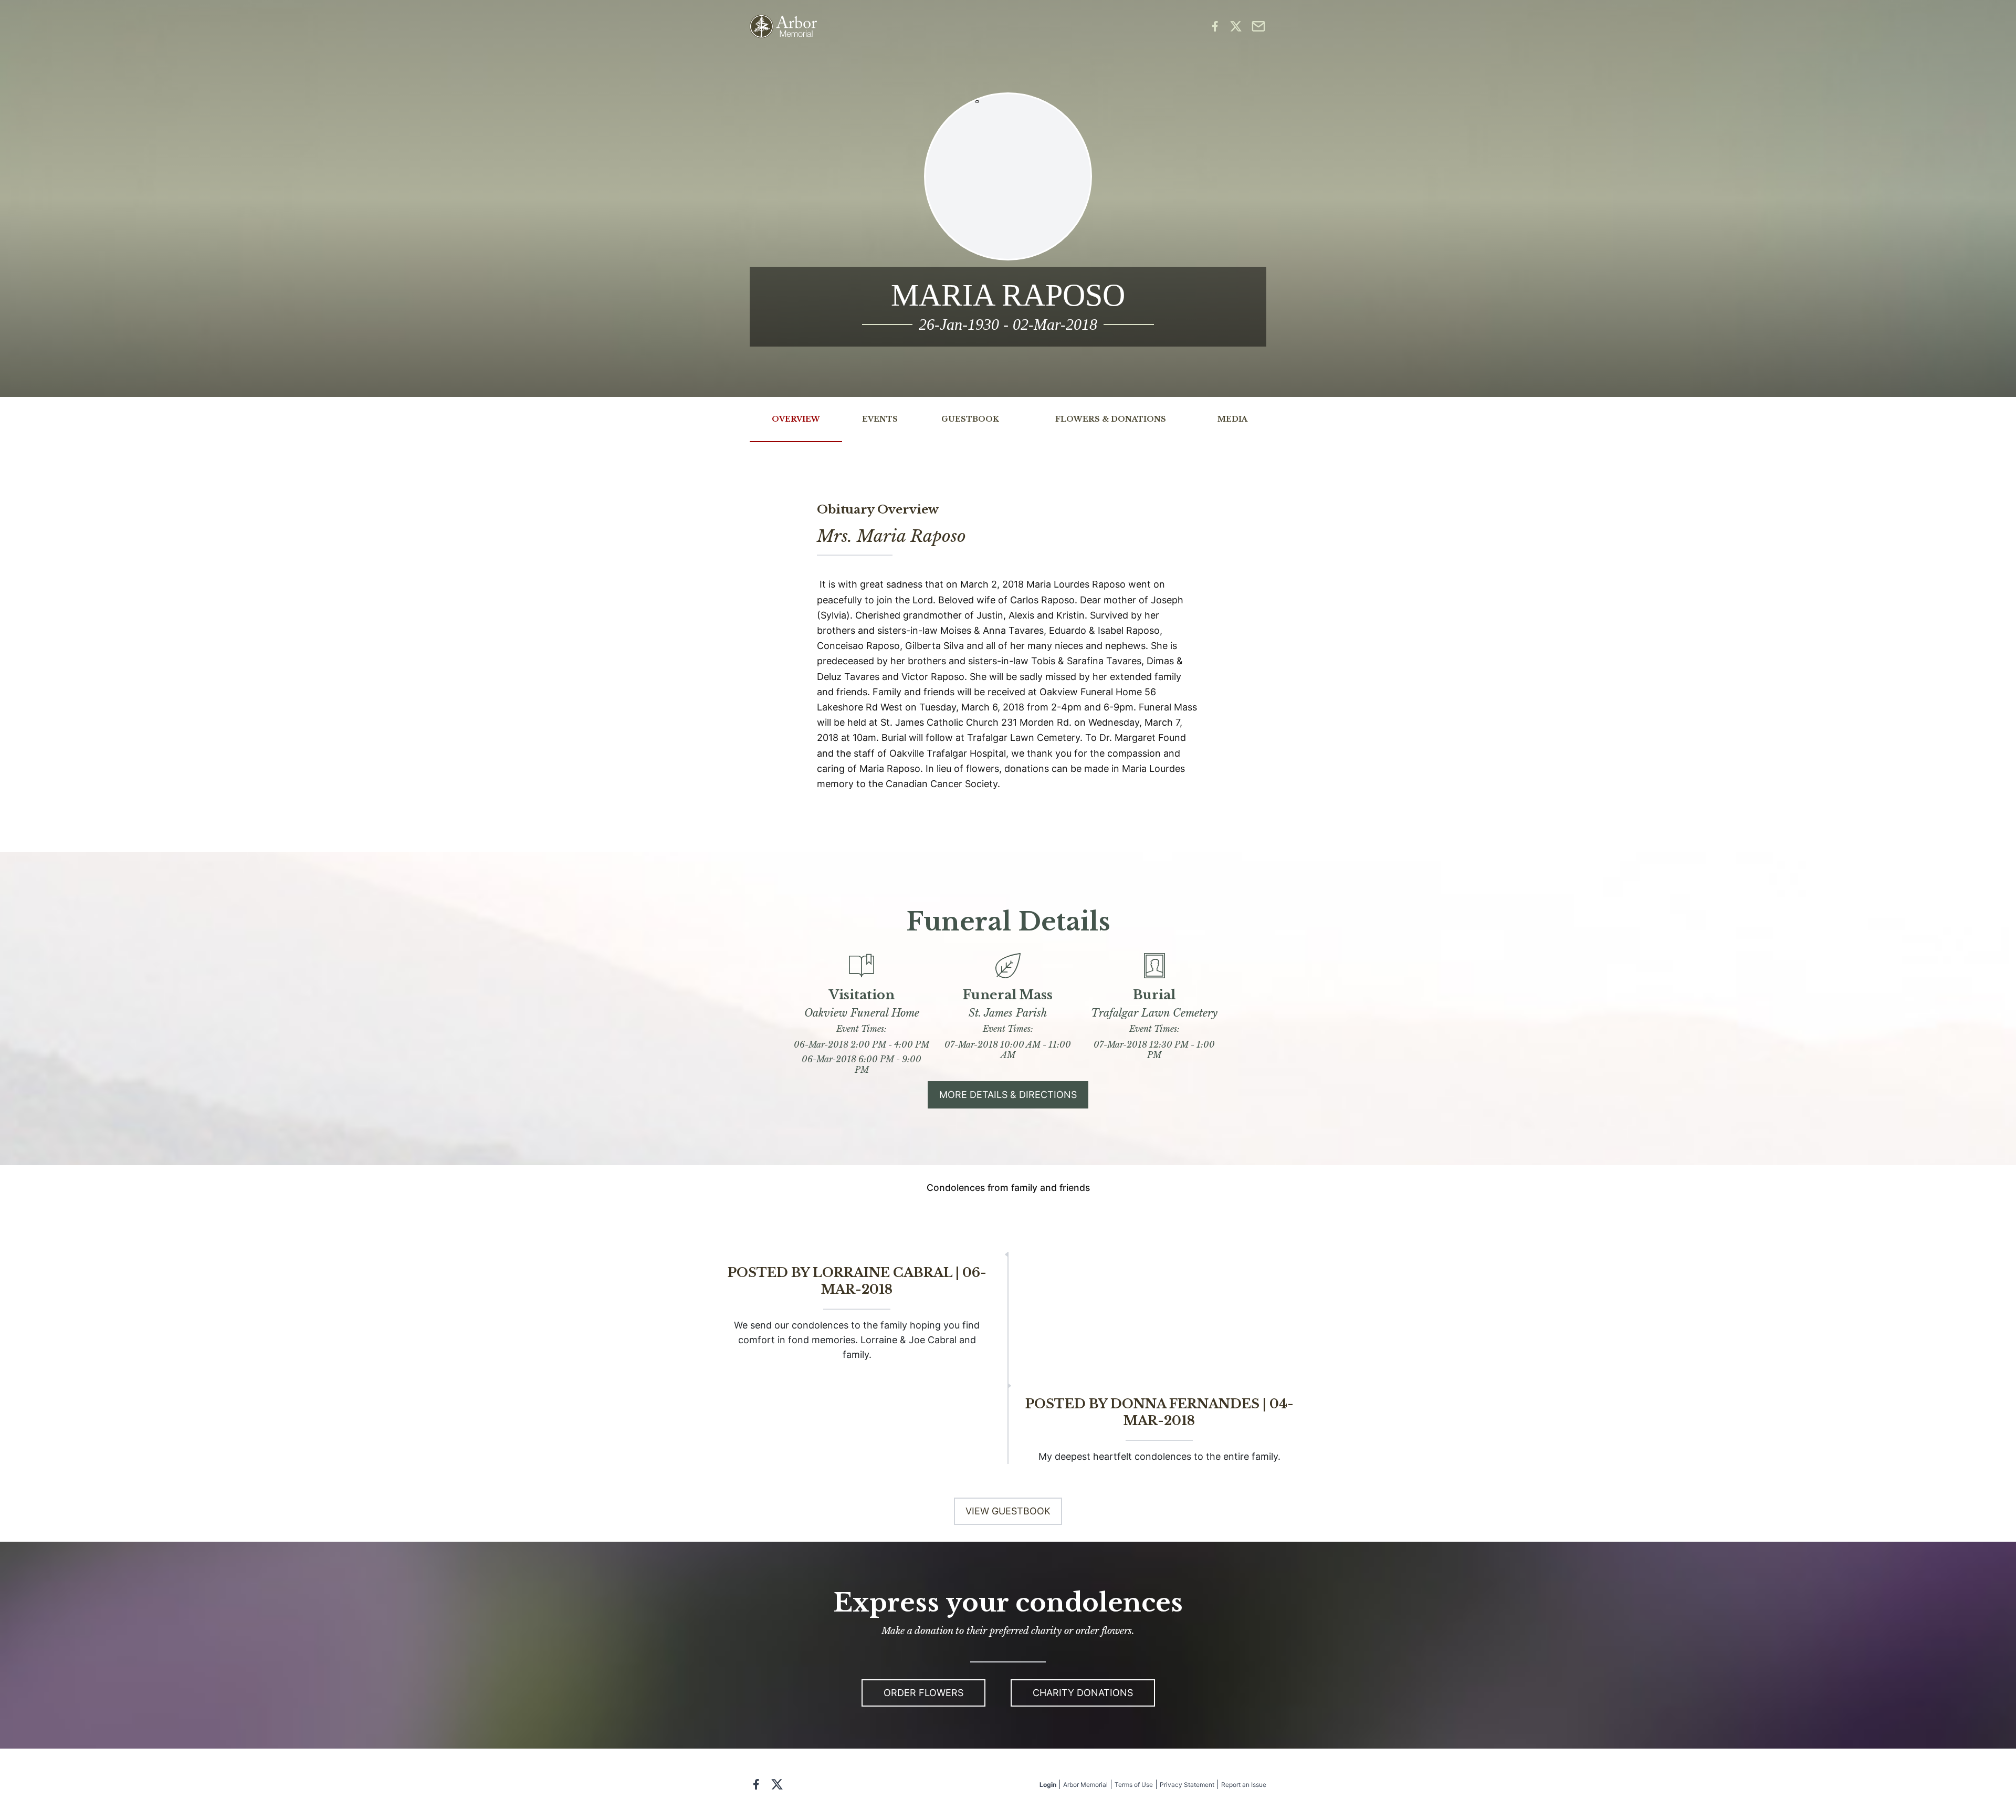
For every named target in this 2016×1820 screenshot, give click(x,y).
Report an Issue (1244, 1785)
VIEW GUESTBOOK (1008, 1511)
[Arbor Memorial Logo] (783, 27)
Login (1048, 1785)
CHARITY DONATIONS (1083, 1693)
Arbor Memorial (1085, 1785)
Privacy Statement (1187, 1785)
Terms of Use (1134, 1785)
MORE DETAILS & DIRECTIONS (1008, 1095)
